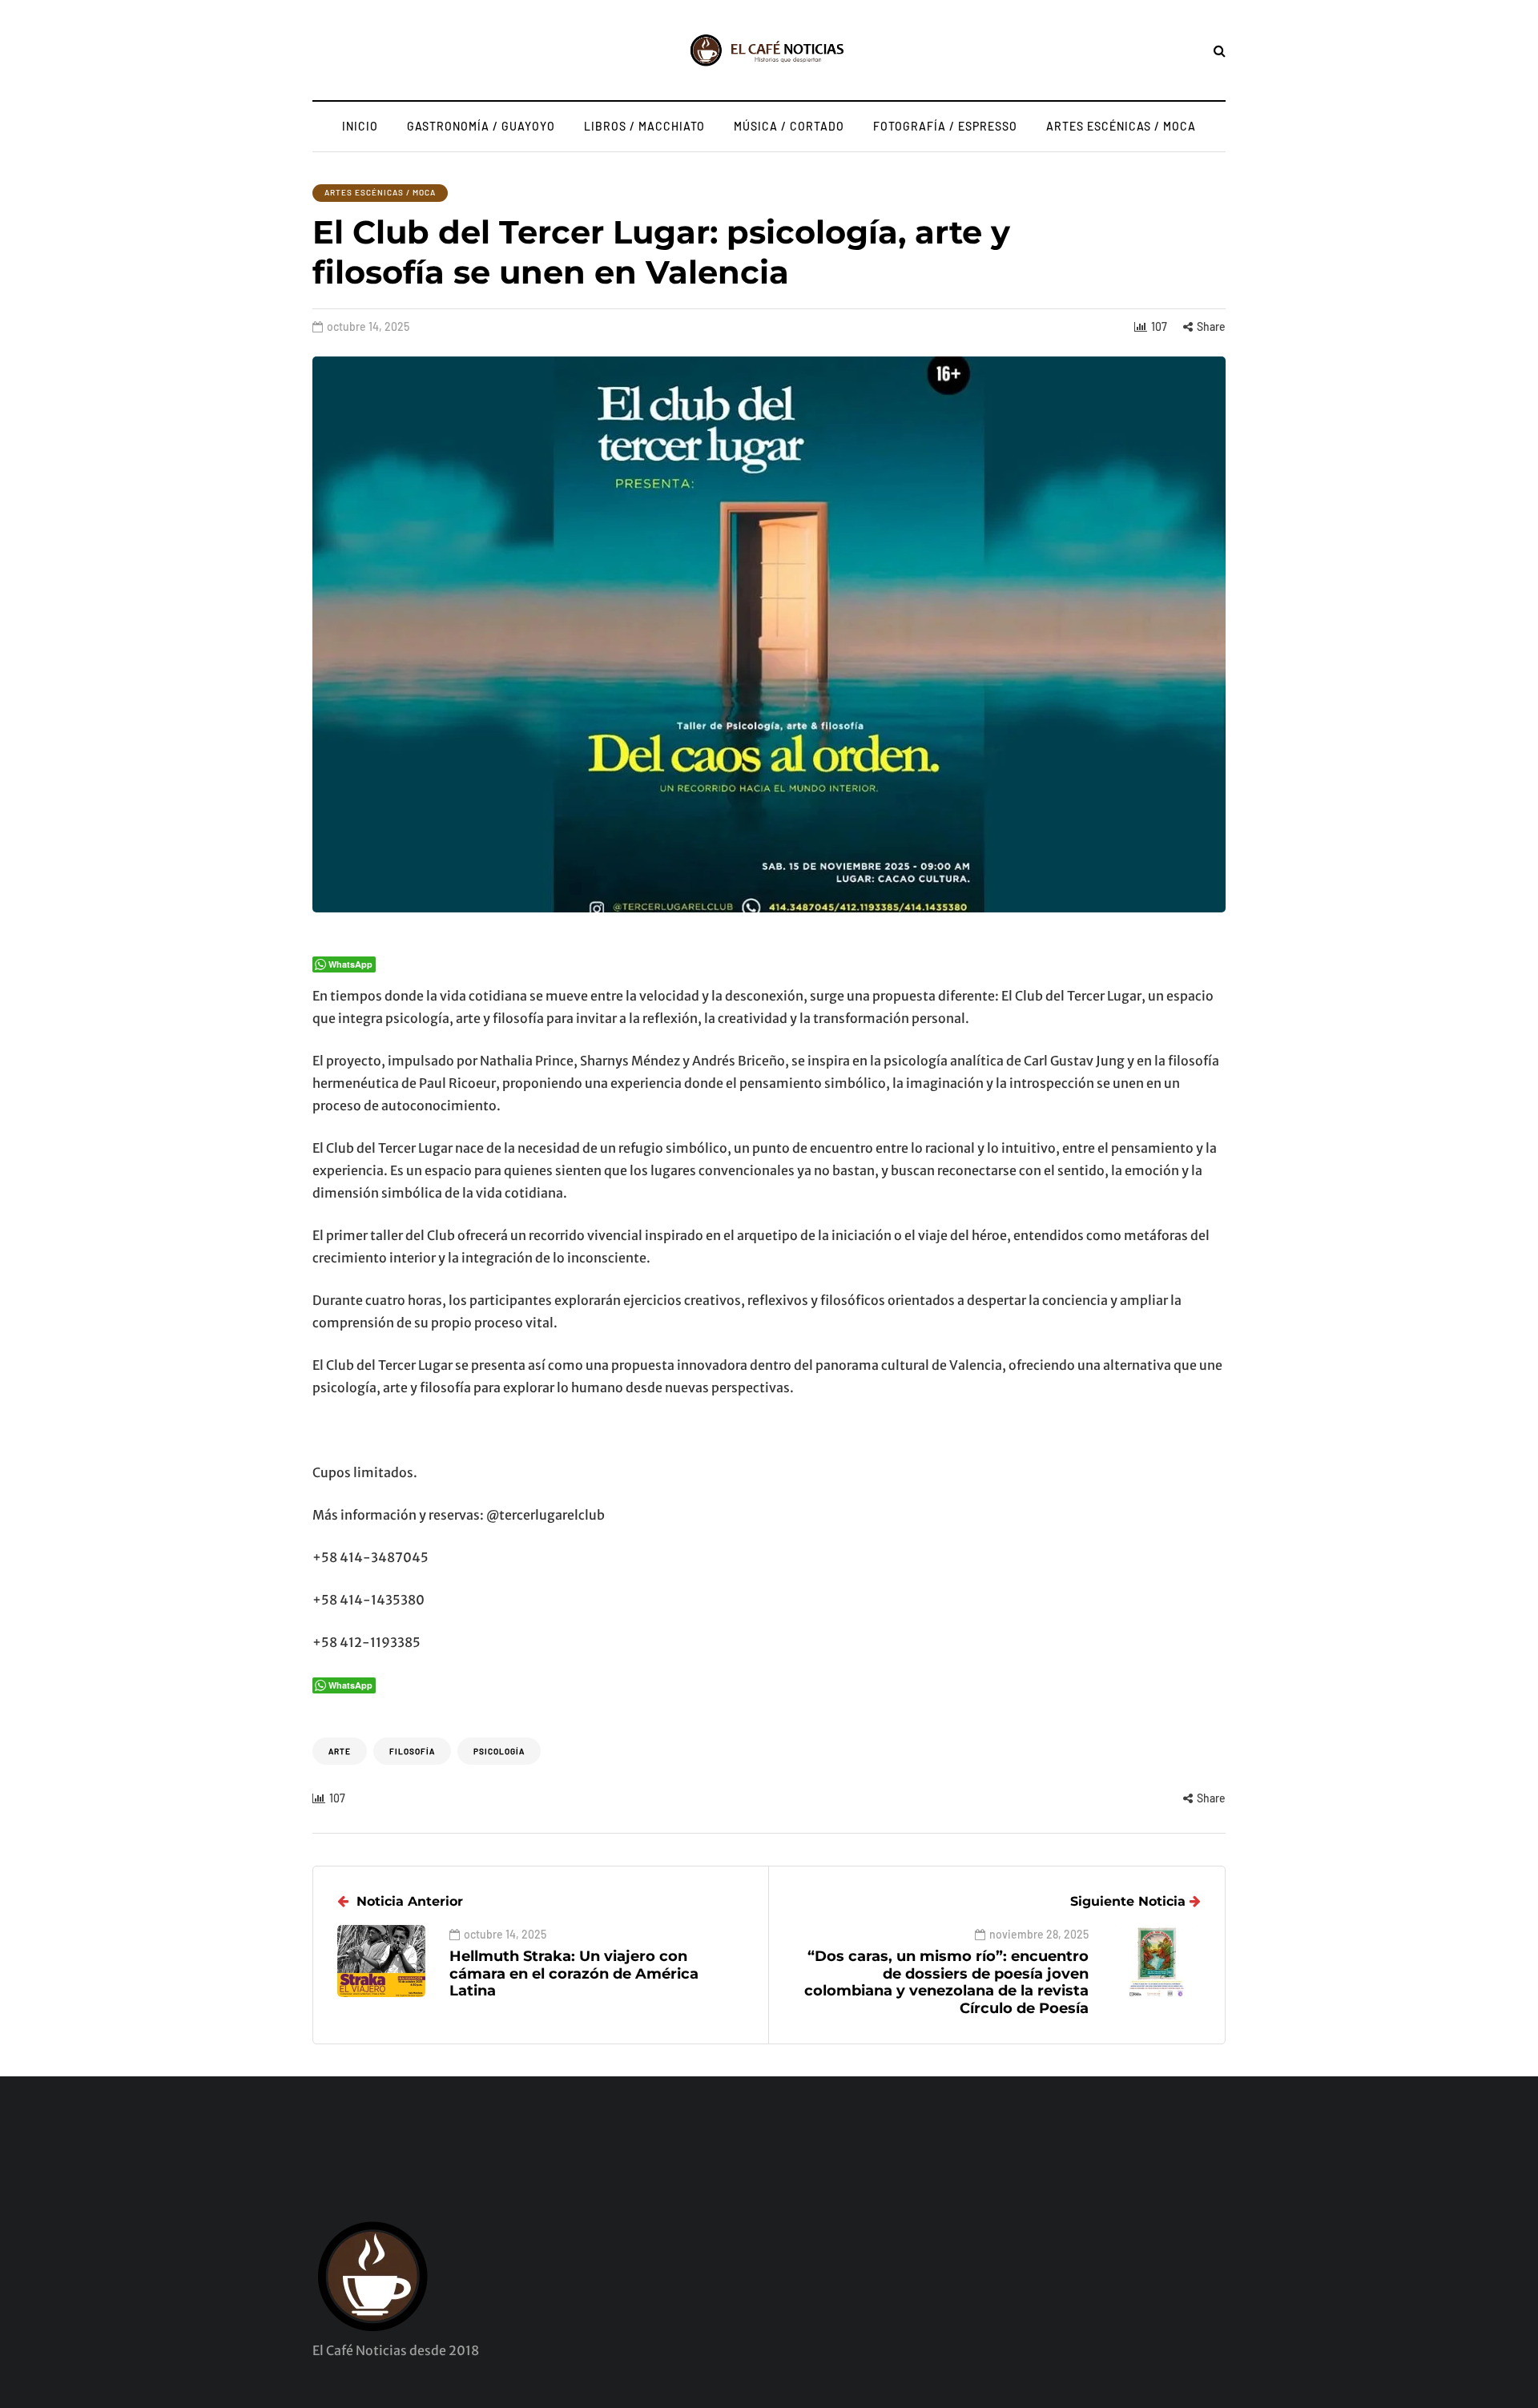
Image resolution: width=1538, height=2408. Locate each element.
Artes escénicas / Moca (1121, 126)
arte (340, 1751)
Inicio (360, 126)
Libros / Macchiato (644, 126)
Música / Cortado (789, 126)
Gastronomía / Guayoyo (481, 126)
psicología (499, 1751)
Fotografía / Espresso (945, 126)
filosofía (412, 1751)
